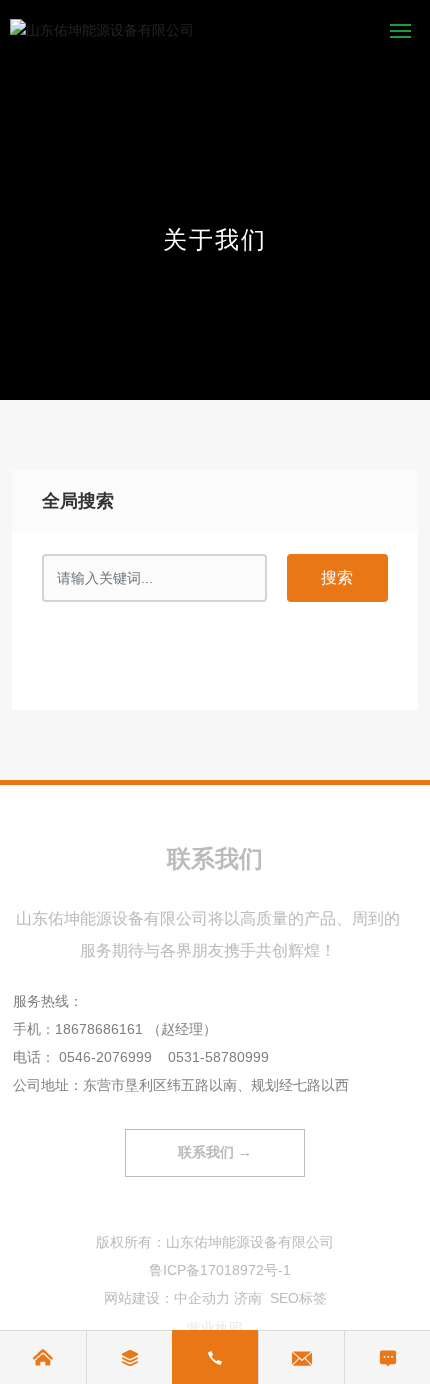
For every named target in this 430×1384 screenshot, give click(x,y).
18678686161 (99, 1029)
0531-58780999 (218, 1057)
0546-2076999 (105, 1057)
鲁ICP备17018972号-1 (220, 1270)
